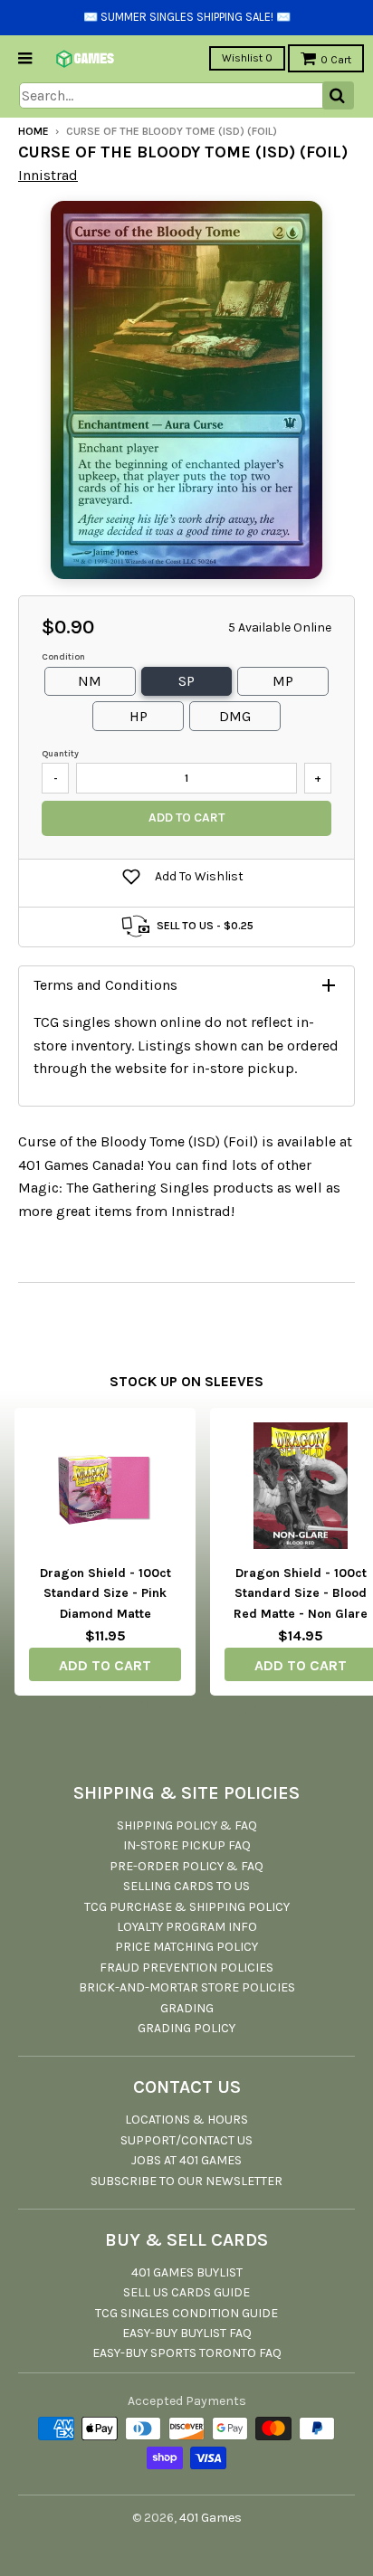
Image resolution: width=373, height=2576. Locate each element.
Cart (336, 60)
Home (33, 131)
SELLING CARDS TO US (186, 1886)
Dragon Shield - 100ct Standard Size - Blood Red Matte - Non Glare (301, 1593)
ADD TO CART (105, 1665)
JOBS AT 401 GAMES (186, 2160)
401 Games (210, 2518)
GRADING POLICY (186, 2028)
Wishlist (247, 58)
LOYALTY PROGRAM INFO (187, 1927)
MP (283, 681)
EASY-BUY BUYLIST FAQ (187, 2333)
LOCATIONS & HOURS (186, 2120)
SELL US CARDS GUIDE (186, 2292)
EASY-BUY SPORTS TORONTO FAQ (187, 2353)
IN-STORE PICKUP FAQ (187, 1845)
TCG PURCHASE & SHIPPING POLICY (187, 1907)
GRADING (187, 2008)
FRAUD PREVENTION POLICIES (186, 1968)
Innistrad (48, 175)
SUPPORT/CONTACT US (186, 2140)
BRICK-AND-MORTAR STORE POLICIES (187, 1987)
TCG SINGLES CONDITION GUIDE (186, 2313)
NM (90, 681)
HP (139, 716)
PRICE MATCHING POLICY (186, 1947)
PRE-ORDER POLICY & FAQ (186, 1866)
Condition (63, 657)
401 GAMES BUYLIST (187, 2272)
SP (186, 681)
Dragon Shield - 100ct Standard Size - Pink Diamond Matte (105, 1593)
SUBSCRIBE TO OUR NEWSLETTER (186, 2181)
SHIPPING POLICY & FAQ (187, 1825)
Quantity (60, 754)
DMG (235, 716)
